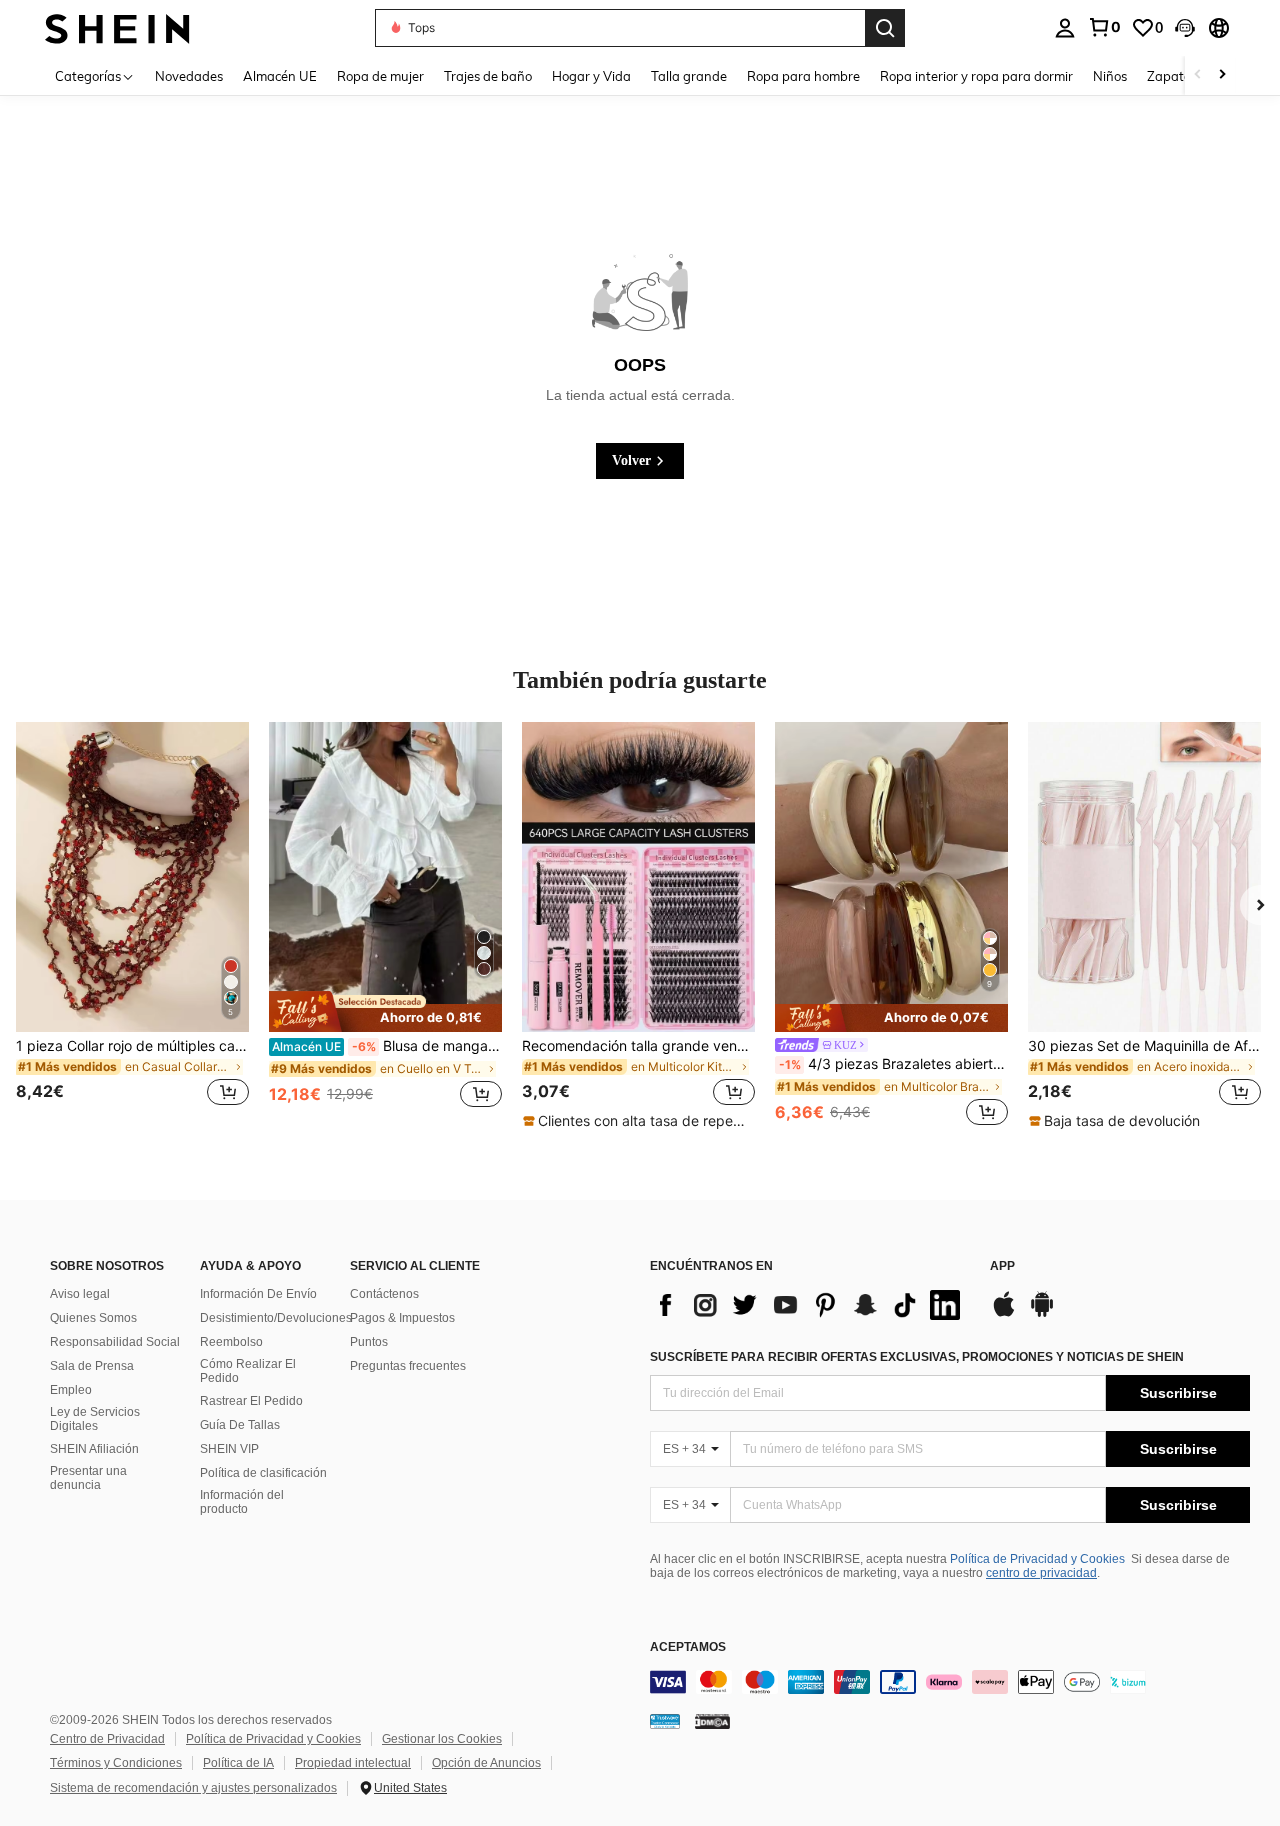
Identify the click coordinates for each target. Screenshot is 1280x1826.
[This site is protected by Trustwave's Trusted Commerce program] (665, 1720)
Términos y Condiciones (116, 1763)
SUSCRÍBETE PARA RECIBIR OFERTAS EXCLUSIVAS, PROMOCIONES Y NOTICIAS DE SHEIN (917, 1357)
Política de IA (238, 1763)
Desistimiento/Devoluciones (276, 1318)
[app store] (1004, 1314)
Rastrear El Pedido (251, 1401)
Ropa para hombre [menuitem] (803, 76)
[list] (810, 1305)
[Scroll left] (1198, 75)
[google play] (1042, 1314)
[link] (1104, 27)
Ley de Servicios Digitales (95, 1419)
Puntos (369, 1342)
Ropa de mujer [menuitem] (380, 76)
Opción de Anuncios (486, 1763)
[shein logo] (117, 27)
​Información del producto (242, 1502)
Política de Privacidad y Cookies (1037, 1559)
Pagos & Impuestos (402, 1318)
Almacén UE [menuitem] (280, 76)
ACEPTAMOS (688, 1647)
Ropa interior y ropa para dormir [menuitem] (976, 76)
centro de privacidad (1041, 1573)
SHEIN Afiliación (94, 1449)
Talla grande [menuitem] (689, 76)
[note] (385, 1011)
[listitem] (132, 926)
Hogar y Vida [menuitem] (591, 76)
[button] (1185, 28)
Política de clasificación (263, 1473)
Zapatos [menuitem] (1172, 76)
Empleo (71, 1390)
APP (1002, 1266)
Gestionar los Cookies (442, 1739)
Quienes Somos (93, 1318)
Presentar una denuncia (88, 1478)
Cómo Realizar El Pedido (248, 1371)
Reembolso (231, 1342)
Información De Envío (258, 1294)
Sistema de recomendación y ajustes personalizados (193, 1788)
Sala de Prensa (92, 1366)
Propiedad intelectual (353, 1763)
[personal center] (1065, 28)
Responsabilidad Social (115, 1342)
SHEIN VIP (229, 1449)
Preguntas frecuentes (408, 1366)
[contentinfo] (950, 1682)
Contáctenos (384, 1294)
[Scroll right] (1222, 75)
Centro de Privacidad (107, 1739)
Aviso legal (80, 1294)
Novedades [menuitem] (189, 76)
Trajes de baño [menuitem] (488, 76)
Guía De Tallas (240, 1425)
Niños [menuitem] (1110, 76)
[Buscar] (885, 28)
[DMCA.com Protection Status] (712, 1720)
